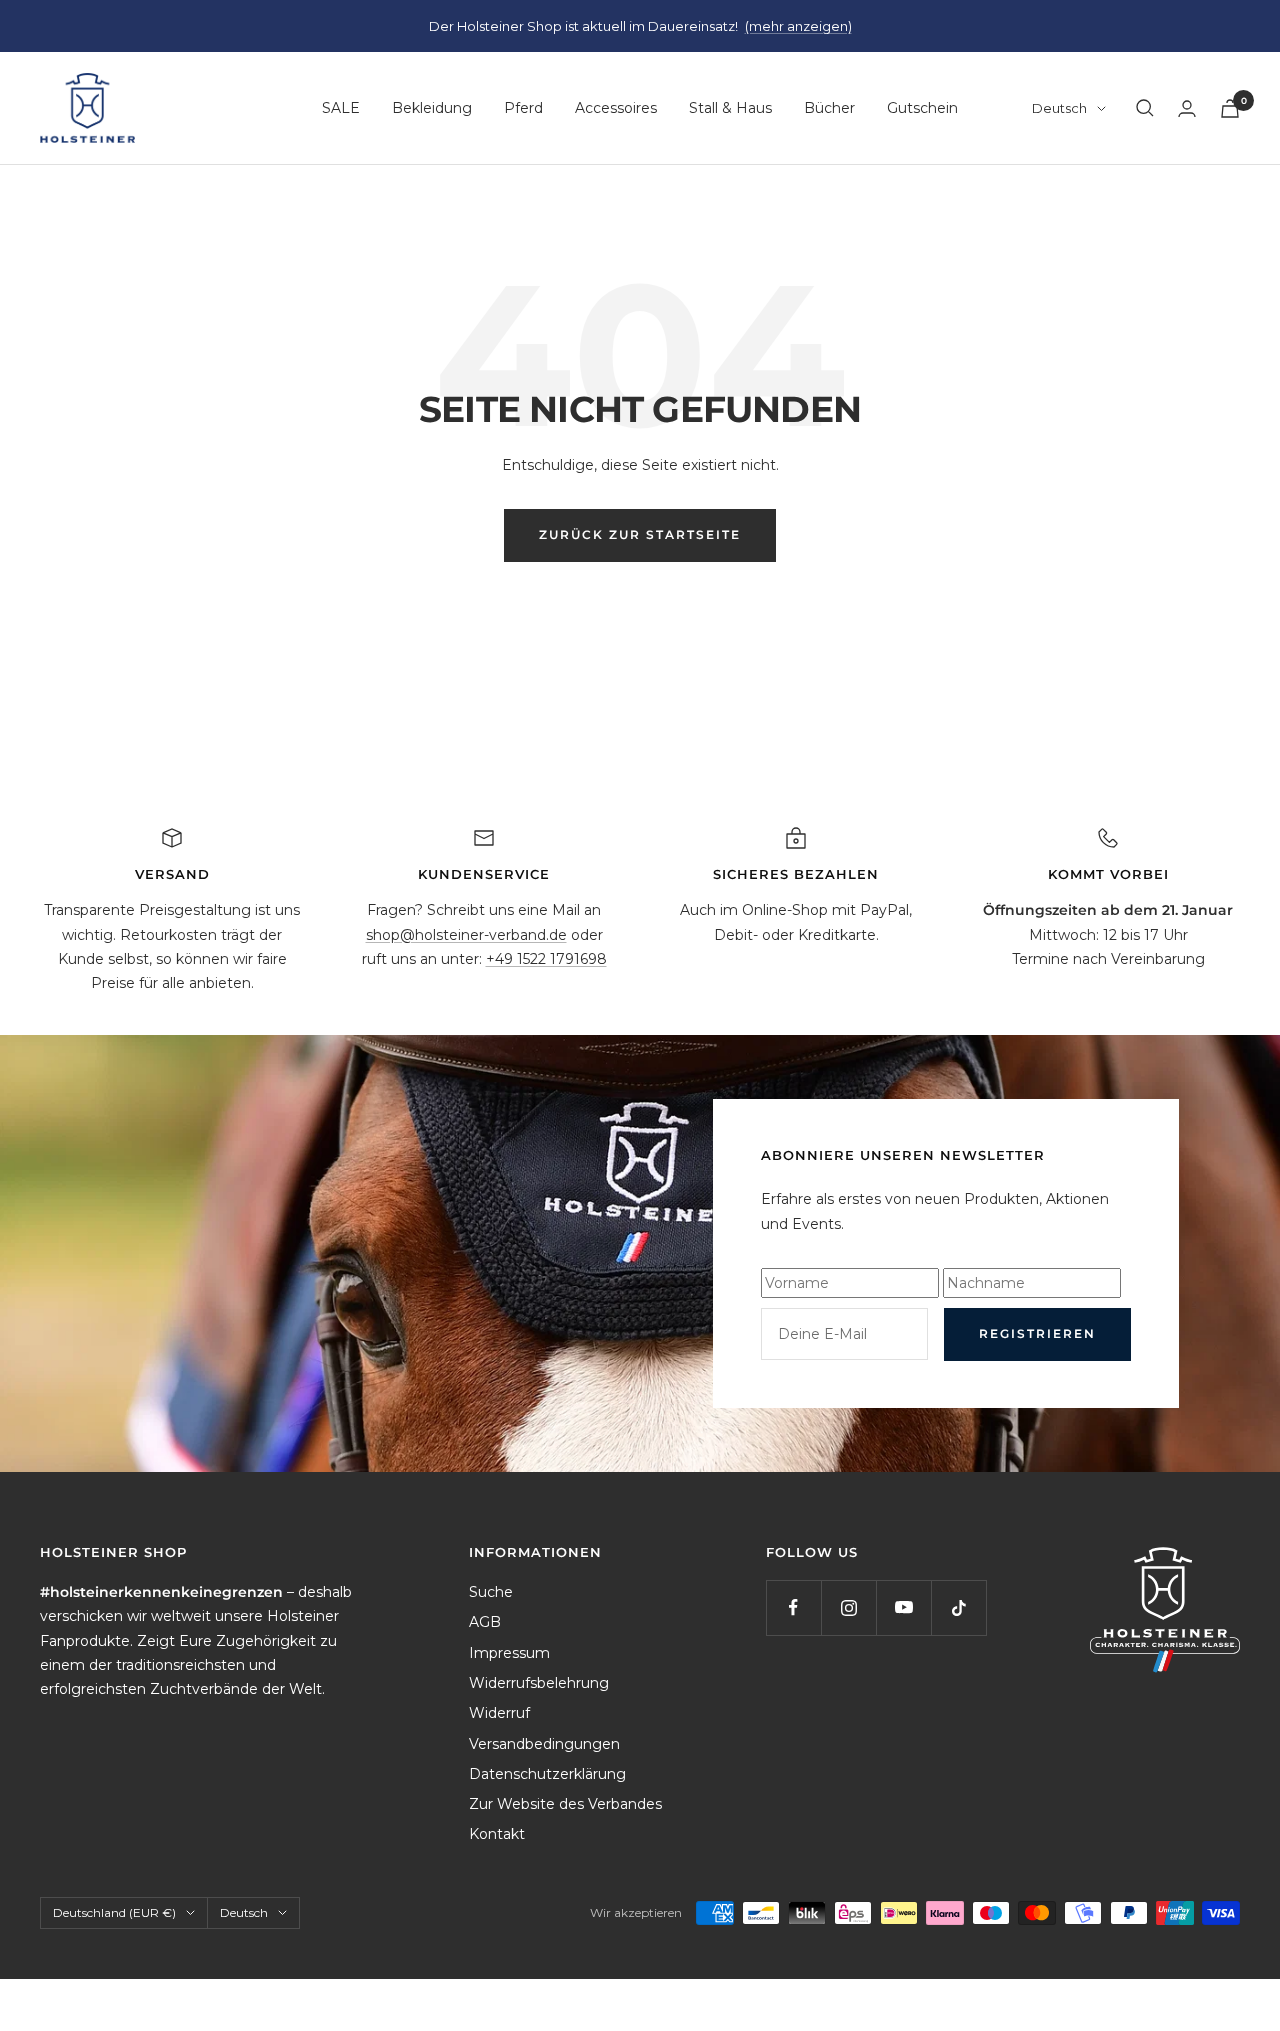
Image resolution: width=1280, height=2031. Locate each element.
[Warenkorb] (1230, 108)
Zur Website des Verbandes (565, 1804)
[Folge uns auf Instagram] (848, 1607)
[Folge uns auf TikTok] (958, 1607)
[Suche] (1145, 108)
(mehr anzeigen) (798, 26)
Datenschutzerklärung (547, 1774)
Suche (491, 1592)
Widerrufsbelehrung (539, 1683)
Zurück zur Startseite (640, 534)
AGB (485, 1622)
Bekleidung (432, 108)
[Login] (1187, 108)
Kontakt (497, 1834)
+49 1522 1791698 (546, 959)
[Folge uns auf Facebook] (793, 1607)
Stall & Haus (730, 108)
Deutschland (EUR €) (114, 1912)
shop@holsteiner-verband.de (466, 935)
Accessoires (616, 108)
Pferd (523, 108)
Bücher (829, 108)
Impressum (509, 1653)
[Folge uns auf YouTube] (903, 1607)
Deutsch (1059, 108)
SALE (341, 108)
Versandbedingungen (544, 1744)
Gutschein (922, 108)
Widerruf (499, 1713)
